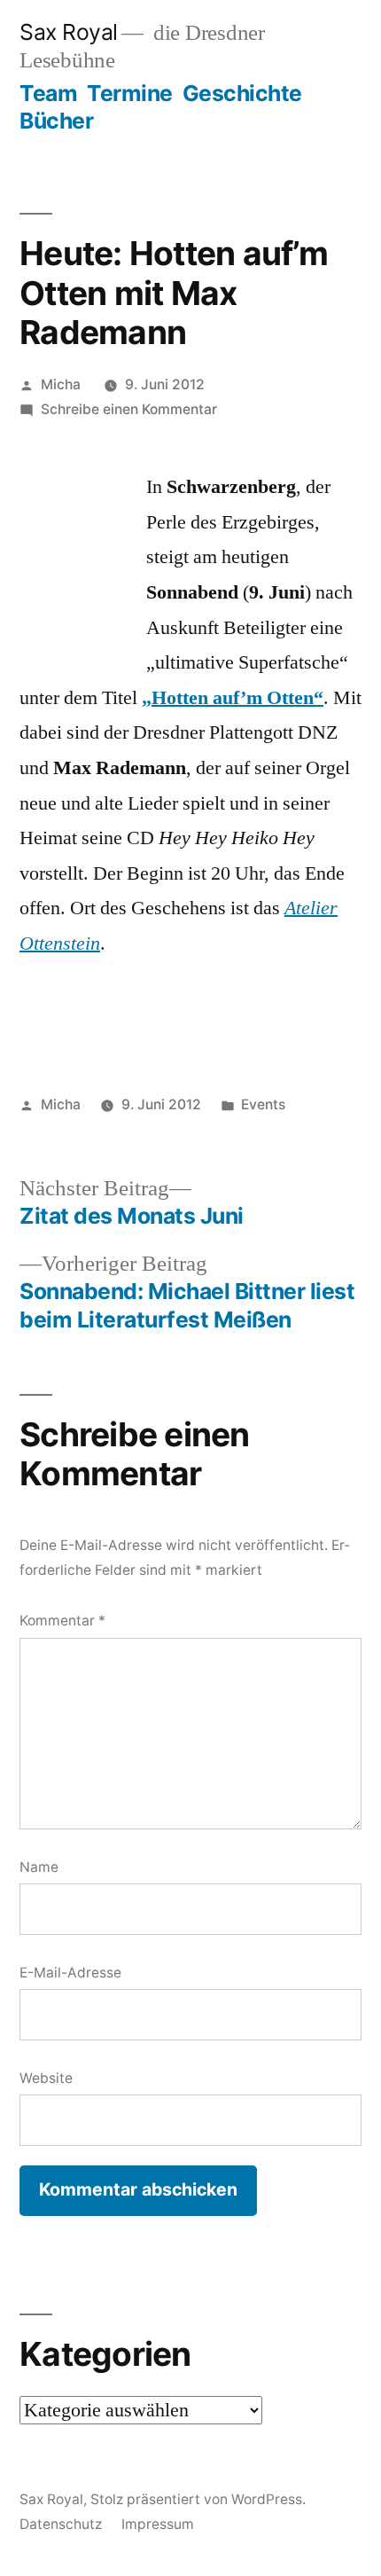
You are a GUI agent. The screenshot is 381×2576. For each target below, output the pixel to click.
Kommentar (62, 1621)
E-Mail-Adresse (70, 1973)
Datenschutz (61, 2524)
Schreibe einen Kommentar (129, 409)
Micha (61, 384)
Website (46, 2078)
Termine (130, 93)
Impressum (158, 2524)
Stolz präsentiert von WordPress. (198, 2499)
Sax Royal (69, 32)
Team (48, 93)
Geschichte (242, 93)
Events (263, 1104)
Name (39, 1867)
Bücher (56, 121)
